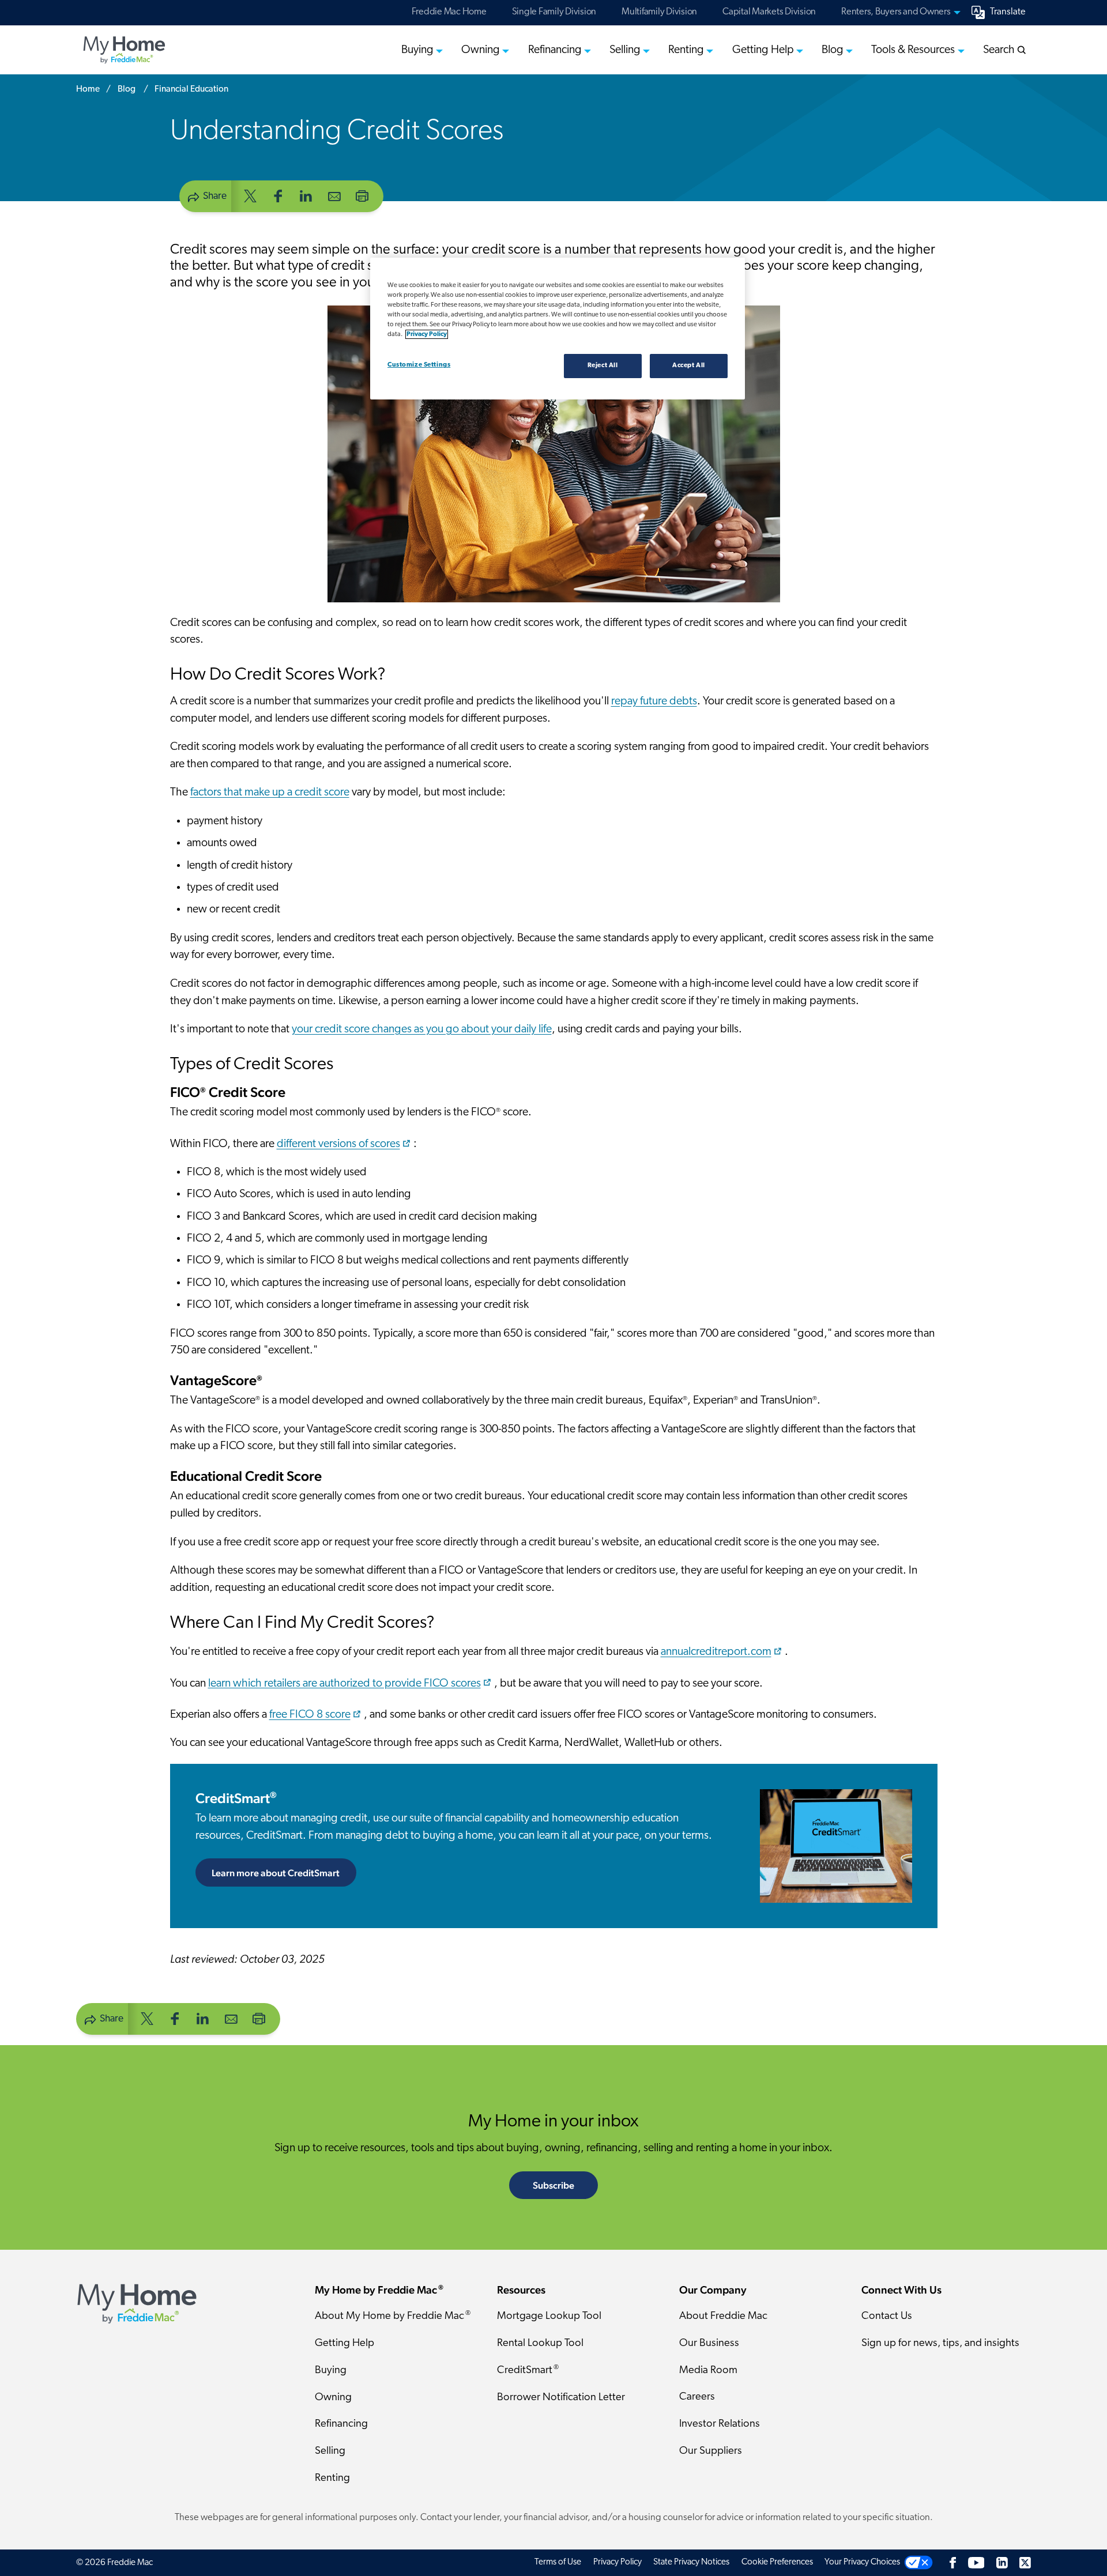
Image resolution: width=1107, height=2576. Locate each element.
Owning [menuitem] (481, 50)
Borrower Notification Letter (561, 2398)
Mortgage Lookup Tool (549, 2316)
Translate (1008, 12)
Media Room (708, 2371)
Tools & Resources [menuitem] (913, 50)
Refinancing (341, 2424)
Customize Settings (419, 365)
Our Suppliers (711, 2451)
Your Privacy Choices (862, 2562)
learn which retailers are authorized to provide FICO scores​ (344, 1683)
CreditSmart (236, 1798)
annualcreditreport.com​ (716, 1652)
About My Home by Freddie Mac (393, 2316)
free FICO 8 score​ (310, 1715)
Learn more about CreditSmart (284, 1873)
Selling (330, 2451)
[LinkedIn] (1002, 2562)
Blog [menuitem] (833, 50)
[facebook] (278, 195)
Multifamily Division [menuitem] (659, 12)
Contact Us (887, 2316)
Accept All (689, 365)
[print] (362, 195)
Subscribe (553, 2185)
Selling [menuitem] (625, 50)
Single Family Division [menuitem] (554, 12)
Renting (332, 2478)
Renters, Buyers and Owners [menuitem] (896, 12)
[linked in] (306, 195)
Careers (697, 2397)
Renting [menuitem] (686, 50)
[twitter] (250, 195)
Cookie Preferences (777, 2562)
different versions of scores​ (338, 1144)
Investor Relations (720, 2424)
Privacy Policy (617, 2562)
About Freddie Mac (723, 2316)
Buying (331, 2371)
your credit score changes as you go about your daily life (422, 1029)
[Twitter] (1025, 2562)
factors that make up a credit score (270, 793)
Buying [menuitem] (417, 50)
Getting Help (344, 2343)
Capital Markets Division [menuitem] (769, 12)
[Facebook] (953, 2562)
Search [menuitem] (1000, 50)
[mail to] (334, 195)
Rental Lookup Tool (540, 2343)
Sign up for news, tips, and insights (940, 2343)
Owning (333, 2398)
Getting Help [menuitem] (763, 50)
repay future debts (654, 701)
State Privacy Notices (691, 2562)
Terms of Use (558, 2562)
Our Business (709, 2343)
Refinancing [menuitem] (555, 50)
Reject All (603, 365)
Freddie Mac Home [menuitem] (449, 12)
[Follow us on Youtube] (976, 2562)
